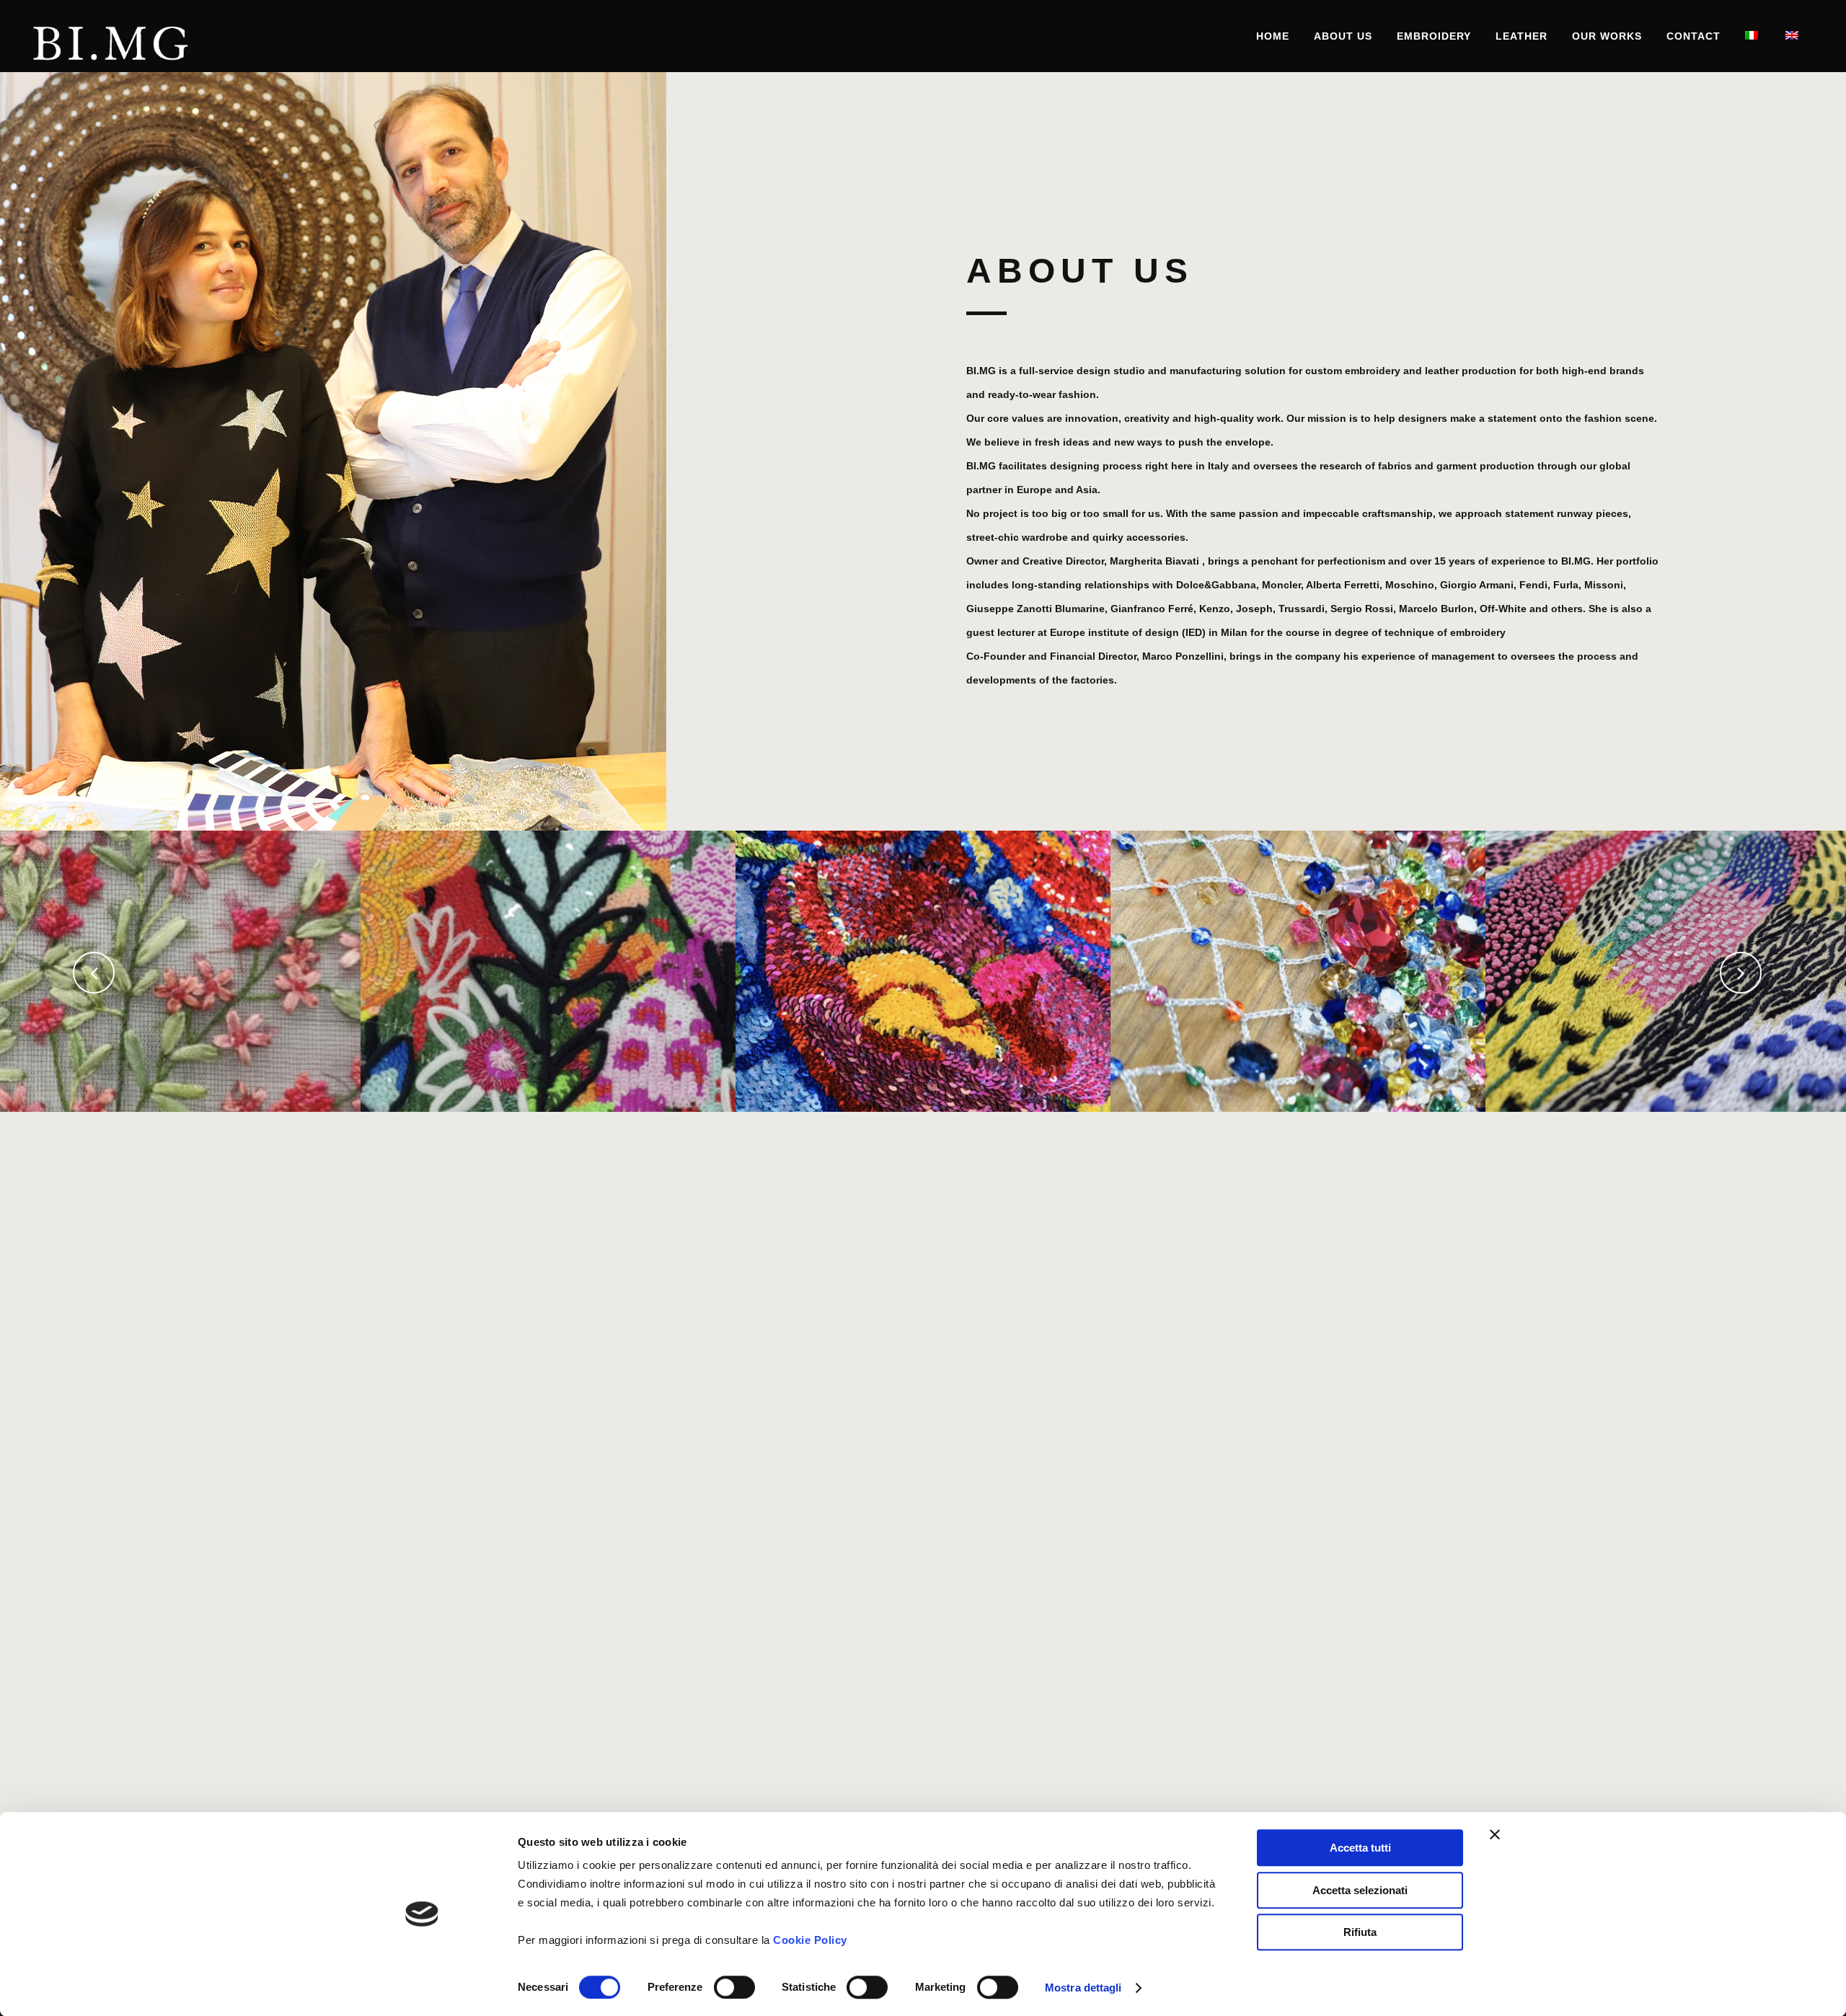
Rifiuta (1360, 1932)
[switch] (734, 1987)
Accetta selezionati (1360, 1890)
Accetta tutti (1360, 1848)
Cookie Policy (810, 1940)
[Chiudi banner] (1495, 1834)
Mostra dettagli (1083, 1988)
